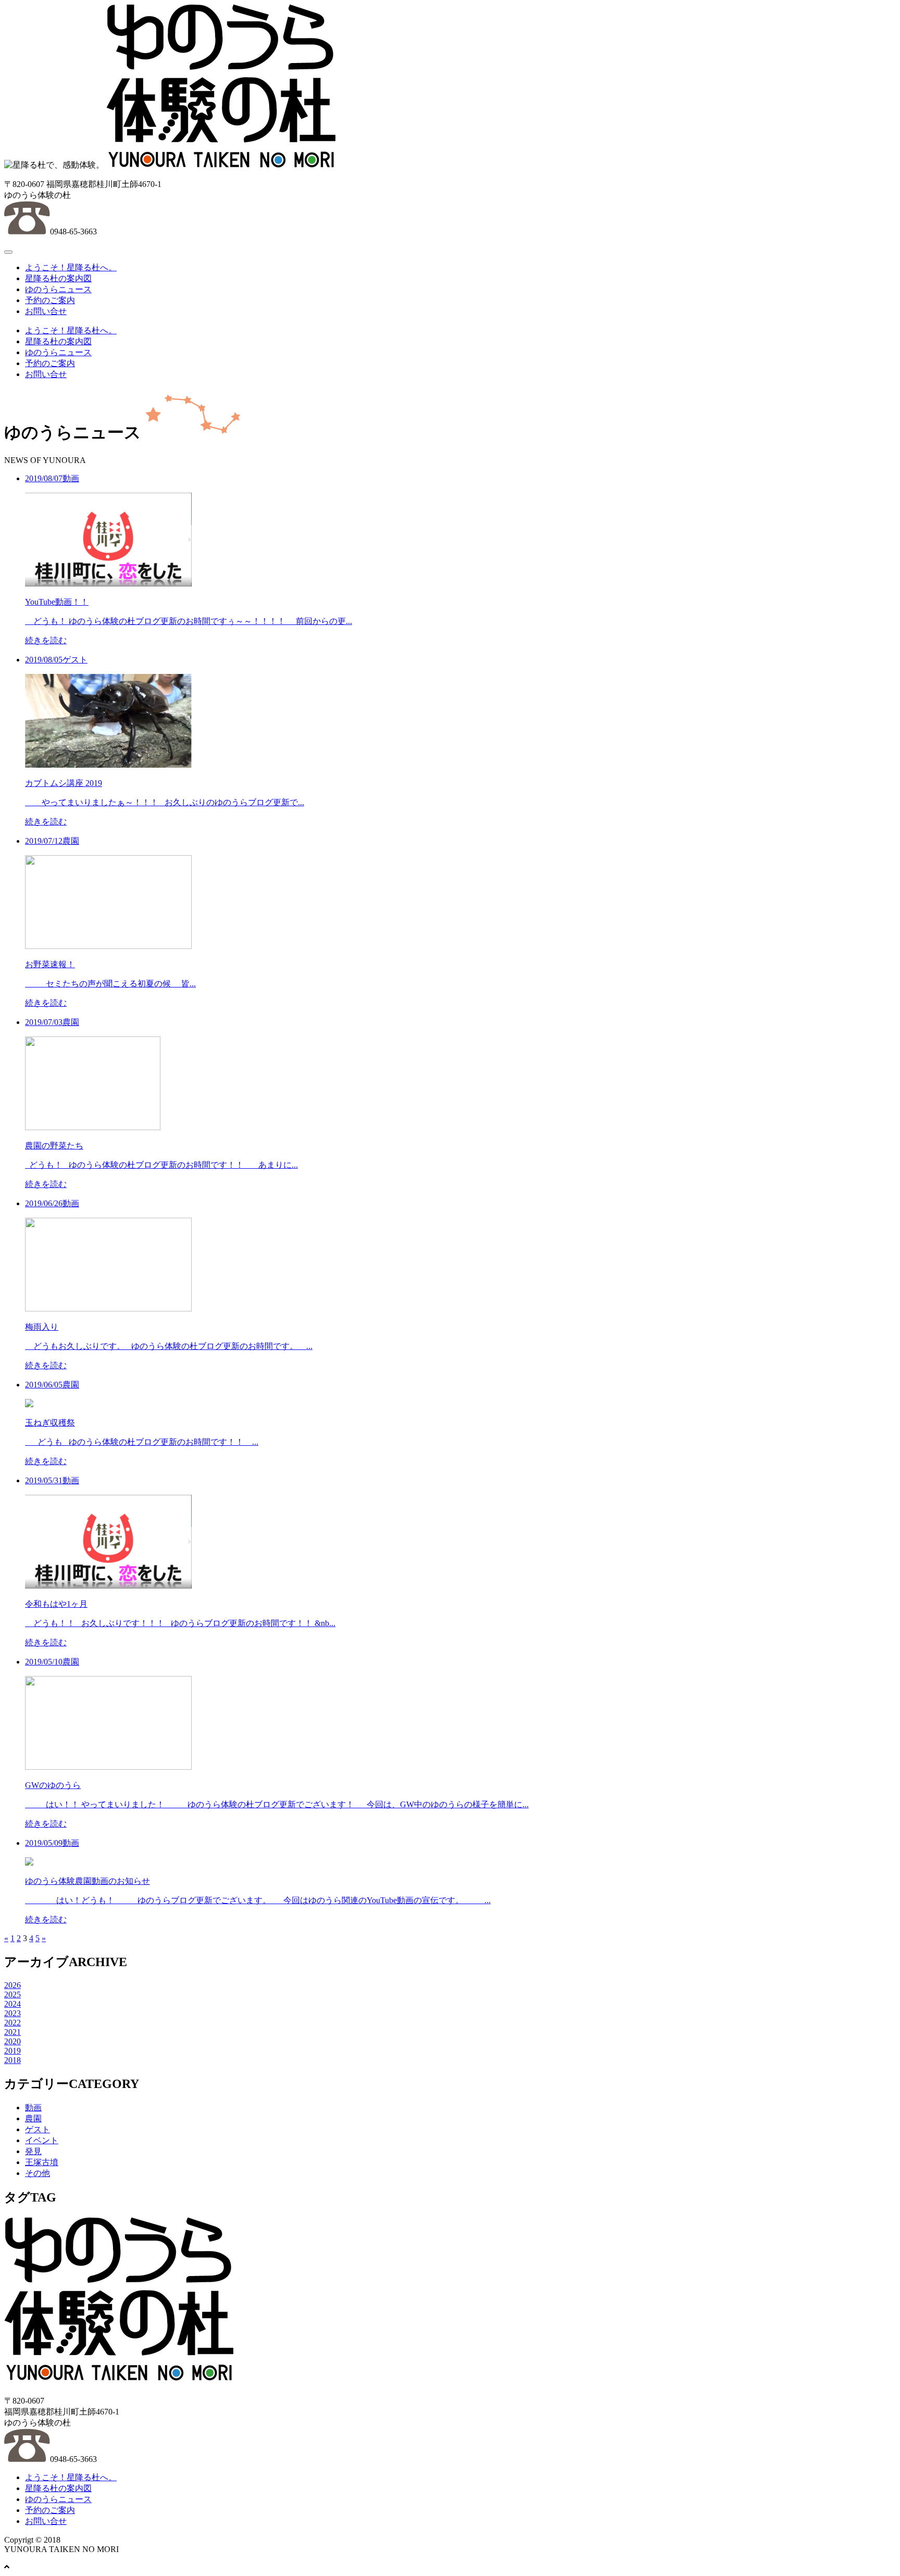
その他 (37, 2173)
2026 (12, 1985)
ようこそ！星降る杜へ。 (71, 267)
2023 (12, 2013)
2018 (12, 2060)
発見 (33, 2151)
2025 (12, 1994)
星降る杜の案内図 (58, 278)
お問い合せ (46, 311)
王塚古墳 (42, 2162)
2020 (12, 2041)
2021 (12, 2032)
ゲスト (37, 2129)
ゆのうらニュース (58, 289)
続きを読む (46, 640)
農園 (33, 2118)
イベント (42, 2140)
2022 (12, 2023)
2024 (12, 2004)
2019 (12, 2051)
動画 (33, 2108)
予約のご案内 (50, 300)
